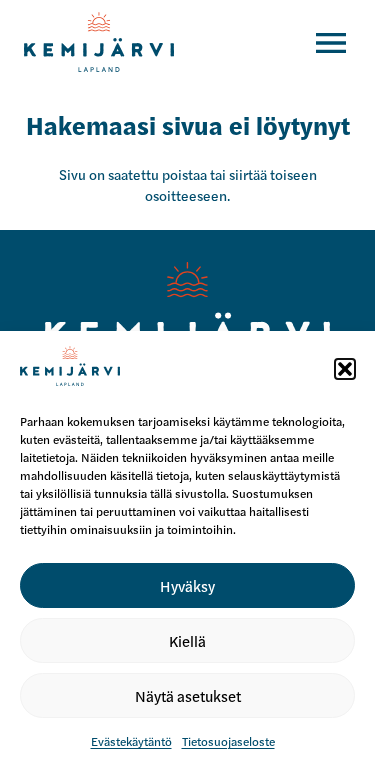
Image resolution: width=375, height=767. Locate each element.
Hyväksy (187, 585)
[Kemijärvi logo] (187, 319)
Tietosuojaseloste (228, 741)
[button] (345, 369)
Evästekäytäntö (131, 741)
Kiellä (187, 640)
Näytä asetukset (188, 695)
